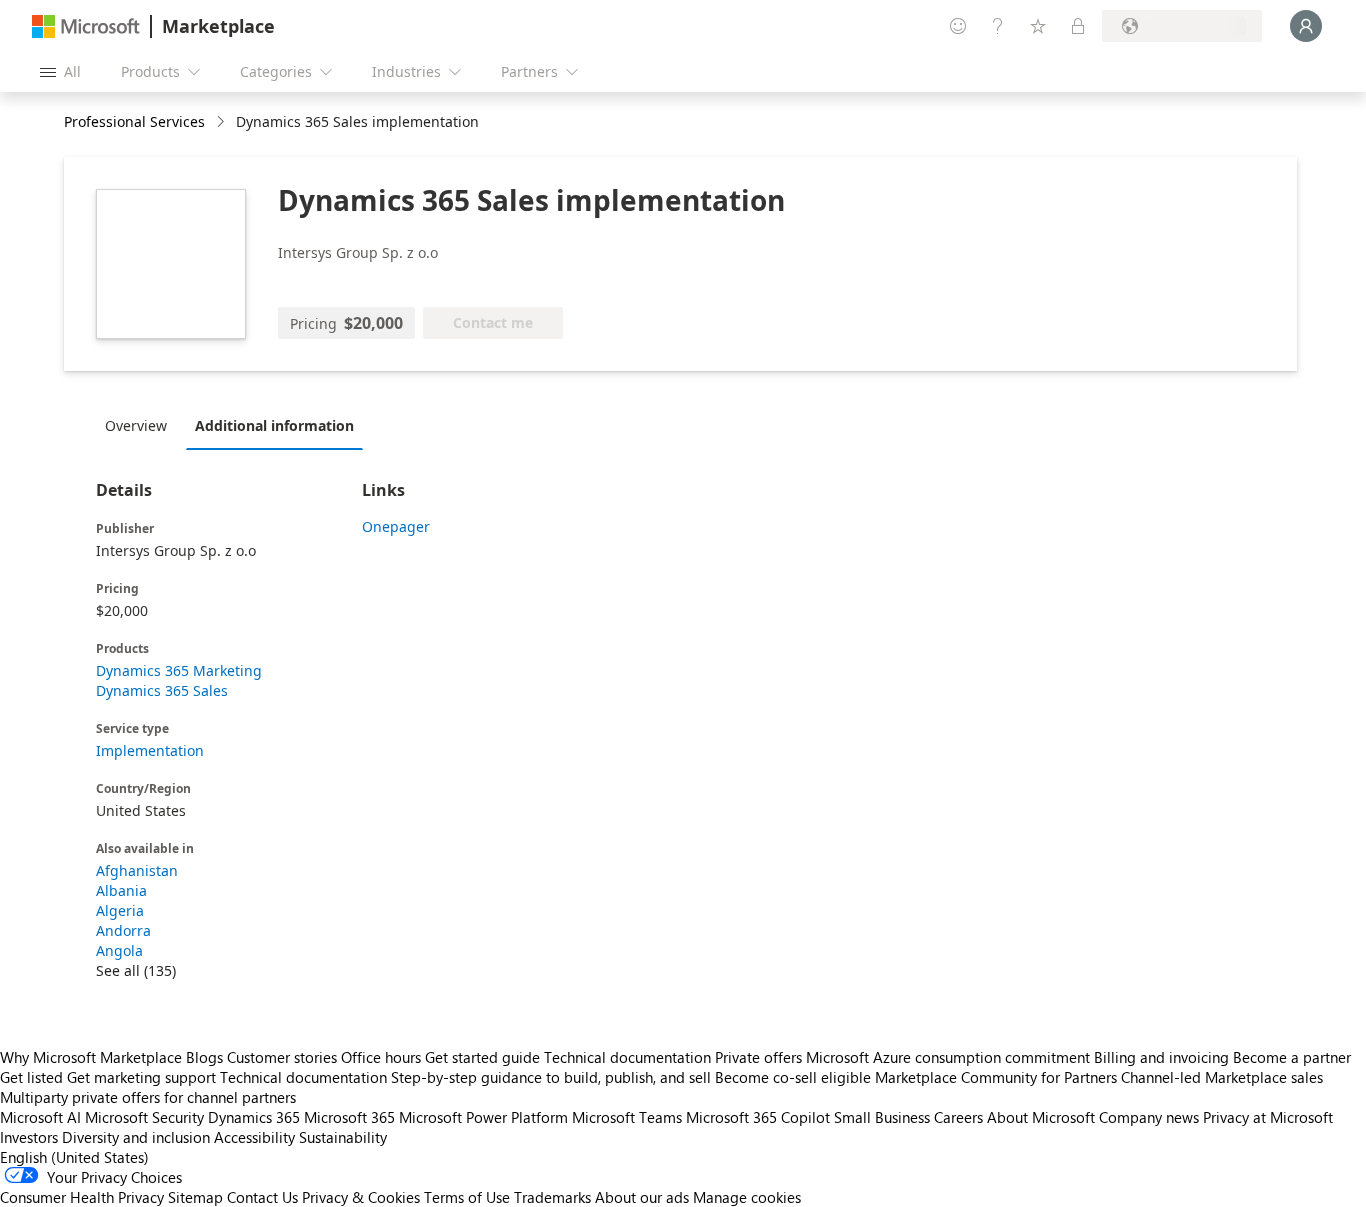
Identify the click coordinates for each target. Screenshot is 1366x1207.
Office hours (381, 1057)
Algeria (120, 910)
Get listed (31, 1077)
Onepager (396, 526)
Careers (958, 1117)
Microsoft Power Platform (483, 1117)
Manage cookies (747, 1197)
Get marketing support (141, 1077)
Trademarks (552, 1197)
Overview (136, 425)
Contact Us (262, 1197)
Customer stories (282, 1057)
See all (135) (136, 970)
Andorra (123, 930)
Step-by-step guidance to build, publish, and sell (551, 1077)
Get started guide (482, 1057)
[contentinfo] (222, 122)
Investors (29, 1137)
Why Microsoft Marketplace (91, 1057)
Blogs (204, 1057)
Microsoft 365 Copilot (758, 1117)
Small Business (882, 1117)
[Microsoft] (86, 26)
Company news (1149, 1117)
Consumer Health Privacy (82, 1197)
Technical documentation (627, 1057)
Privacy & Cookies (361, 1197)
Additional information (274, 425)
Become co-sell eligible (793, 1077)
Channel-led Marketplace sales (1222, 1077)
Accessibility (254, 1137)
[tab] (141, 425)
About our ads (642, 1197)
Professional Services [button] (134, 121)
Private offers (758, 1057)
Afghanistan (137, 870)
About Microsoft (1041, 1117)
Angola (119, 950)
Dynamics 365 (254, 1117)
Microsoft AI (40, 1117)
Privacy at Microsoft (1268, 1117)
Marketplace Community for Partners (996, 1077)
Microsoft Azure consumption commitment (950, 1057)
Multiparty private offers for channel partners (148, 1097)
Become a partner (1292, 1057)
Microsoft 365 (349, 1117)
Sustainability (343, 1137)
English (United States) (74, 1157)
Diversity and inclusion (136, 1137)
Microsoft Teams (627, 1117)
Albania (121, 890)
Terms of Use (467, 1197)
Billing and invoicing (1161, 1057)
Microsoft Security (144, 1117)
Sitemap (195, 1197)
